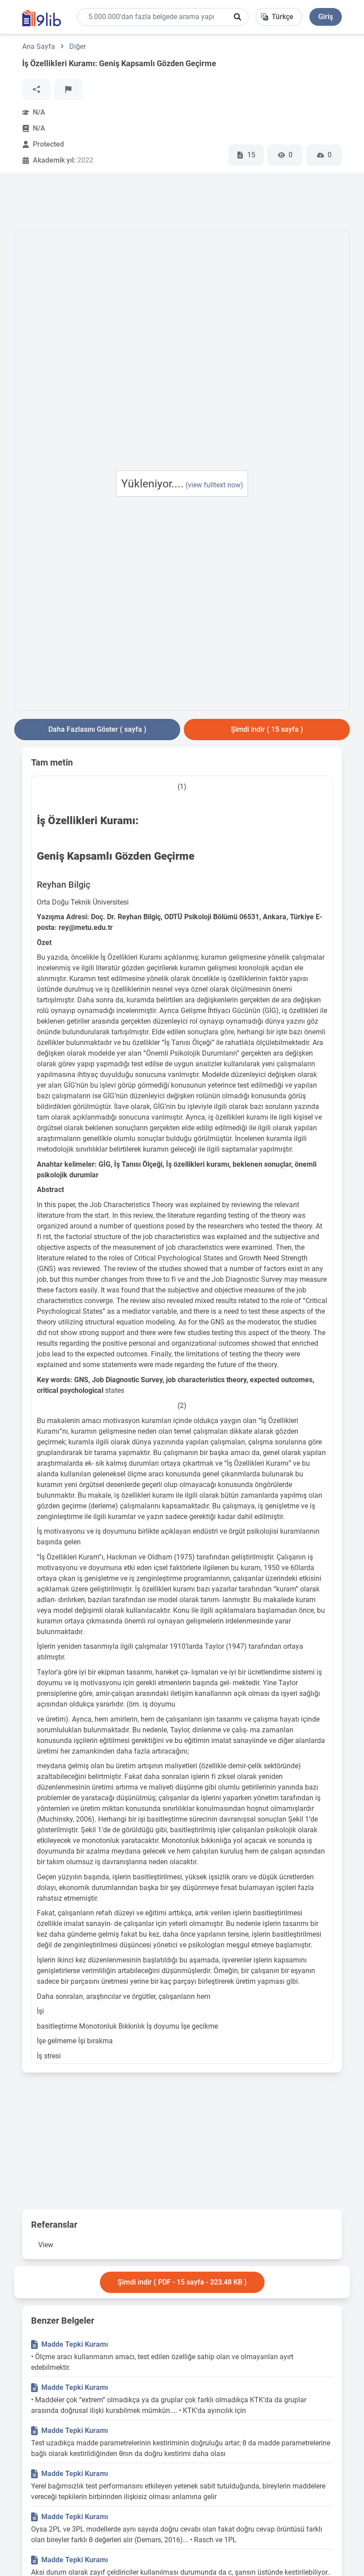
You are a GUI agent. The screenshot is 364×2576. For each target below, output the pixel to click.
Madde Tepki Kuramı (75, 2344)
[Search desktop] (237, 17)
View (46, 2245)
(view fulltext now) (214, 485)
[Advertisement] (176, 203)
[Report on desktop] (68, 89)
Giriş (326, 17)
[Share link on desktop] (36, 89)
